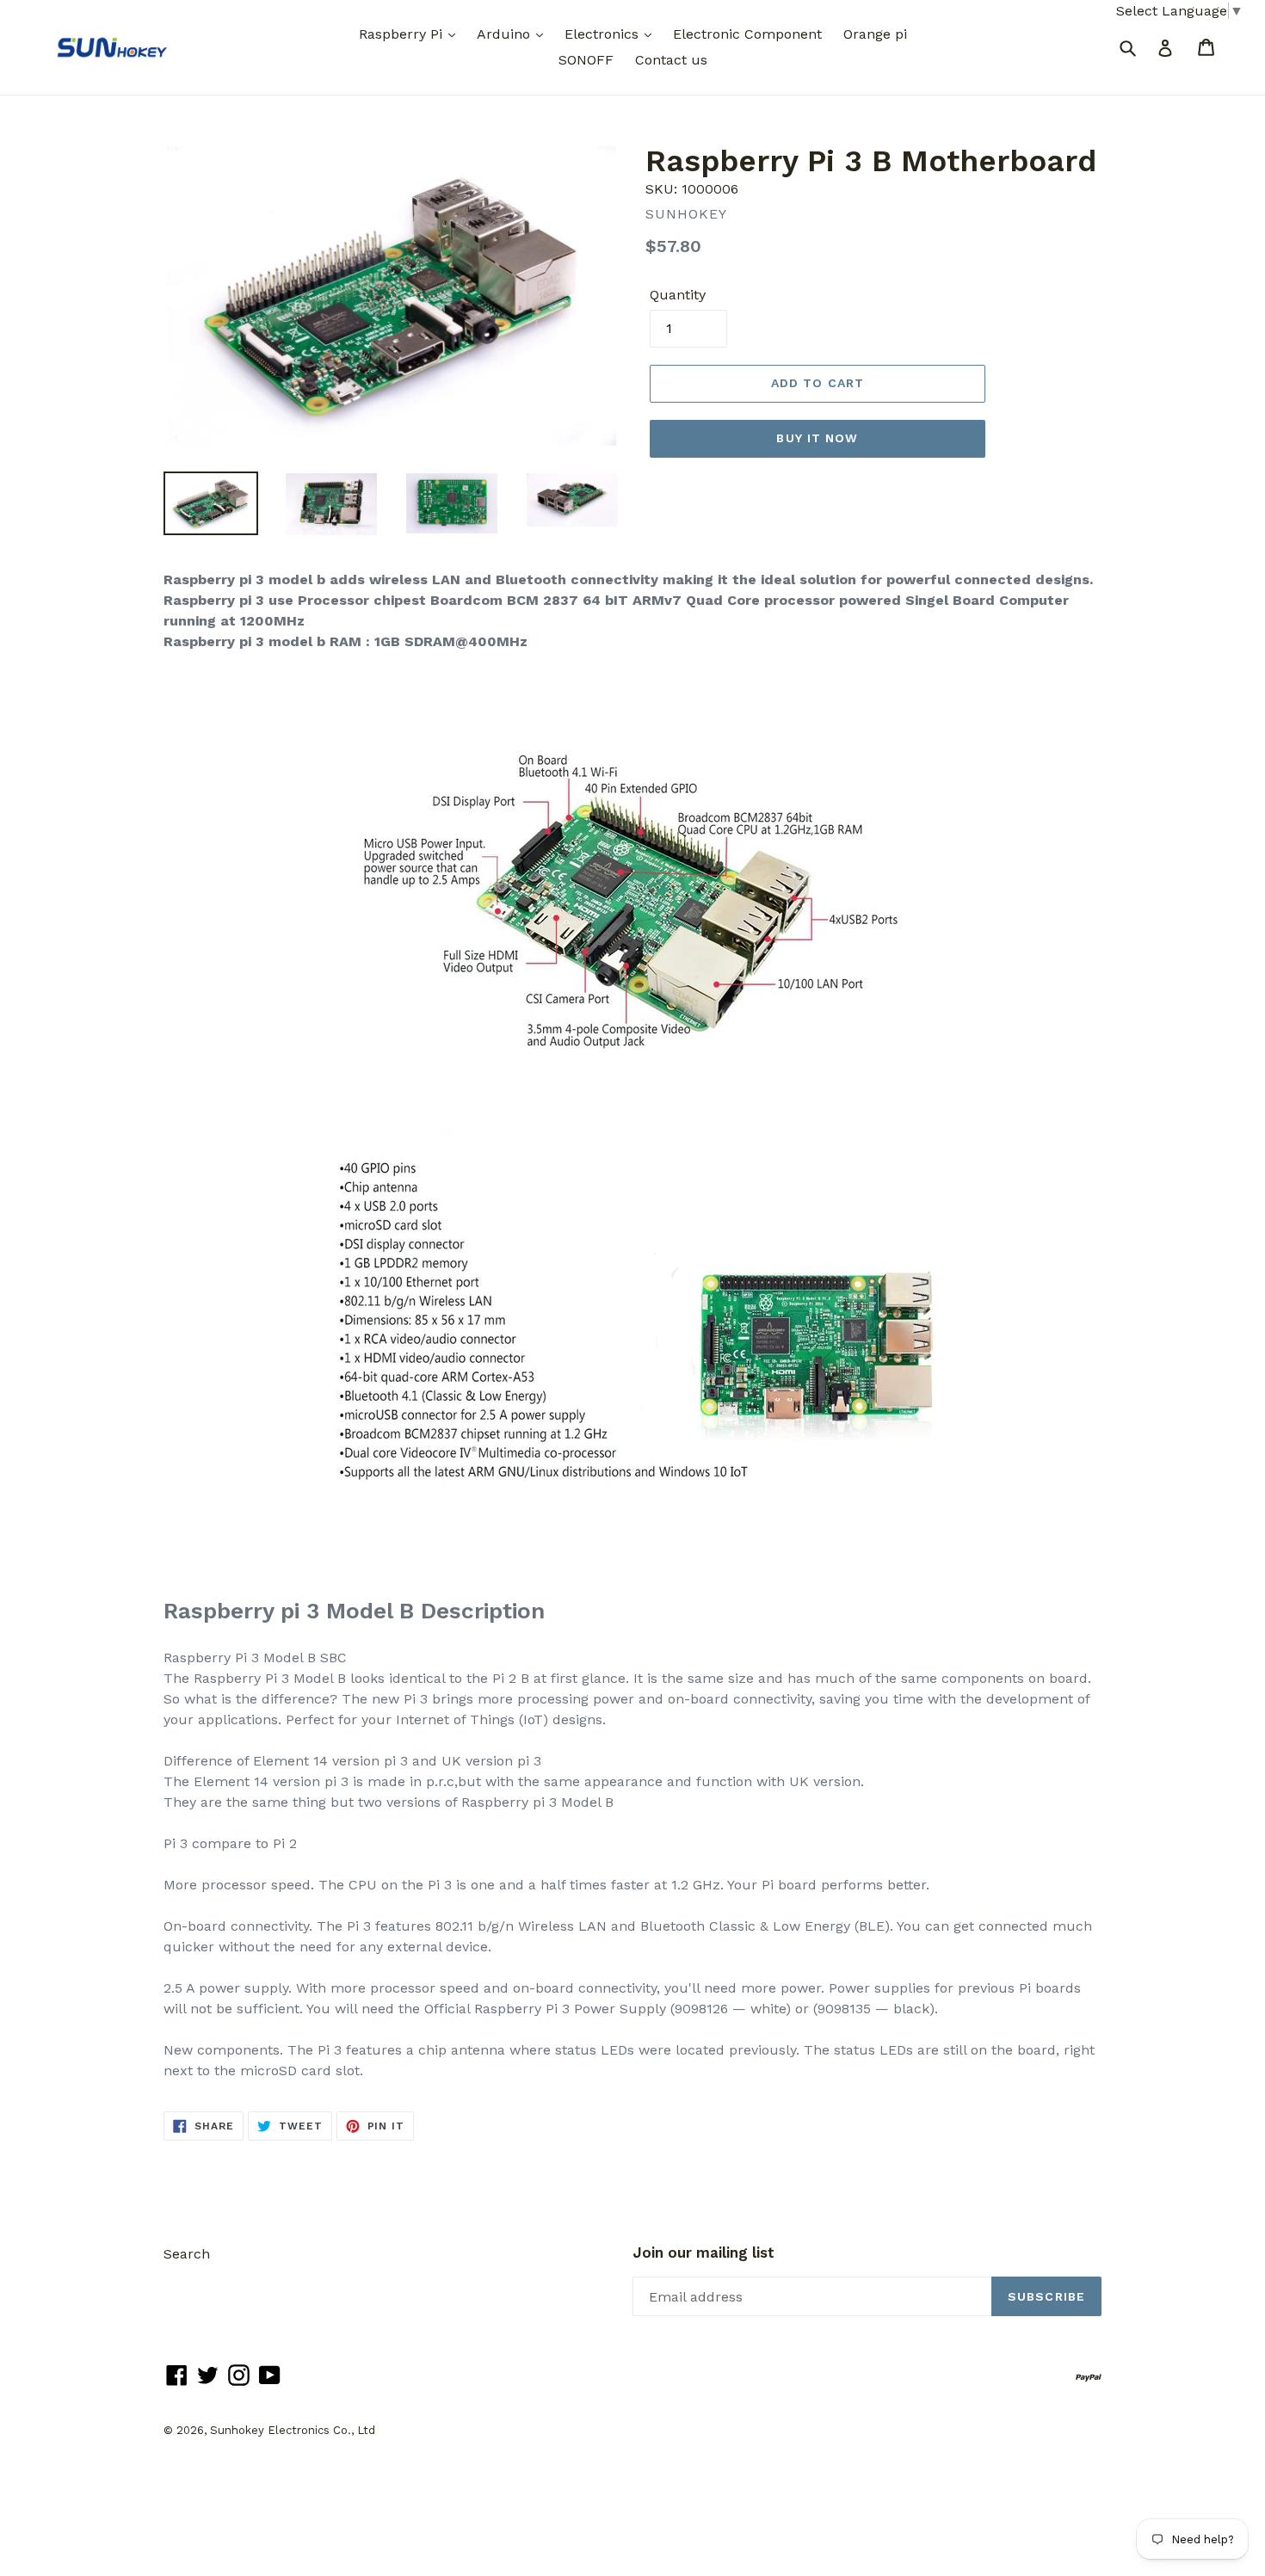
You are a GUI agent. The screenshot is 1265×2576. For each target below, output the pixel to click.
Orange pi (875, 34)
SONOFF (586, 60)
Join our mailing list (703, 2252)
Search (187, 2254)
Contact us (671, 60)
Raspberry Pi (403, 34)
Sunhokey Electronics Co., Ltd (293, 2430)
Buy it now (817, 438)
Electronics (604, 34)
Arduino (506, 34)
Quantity (678, 295)
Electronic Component (747, 34)
